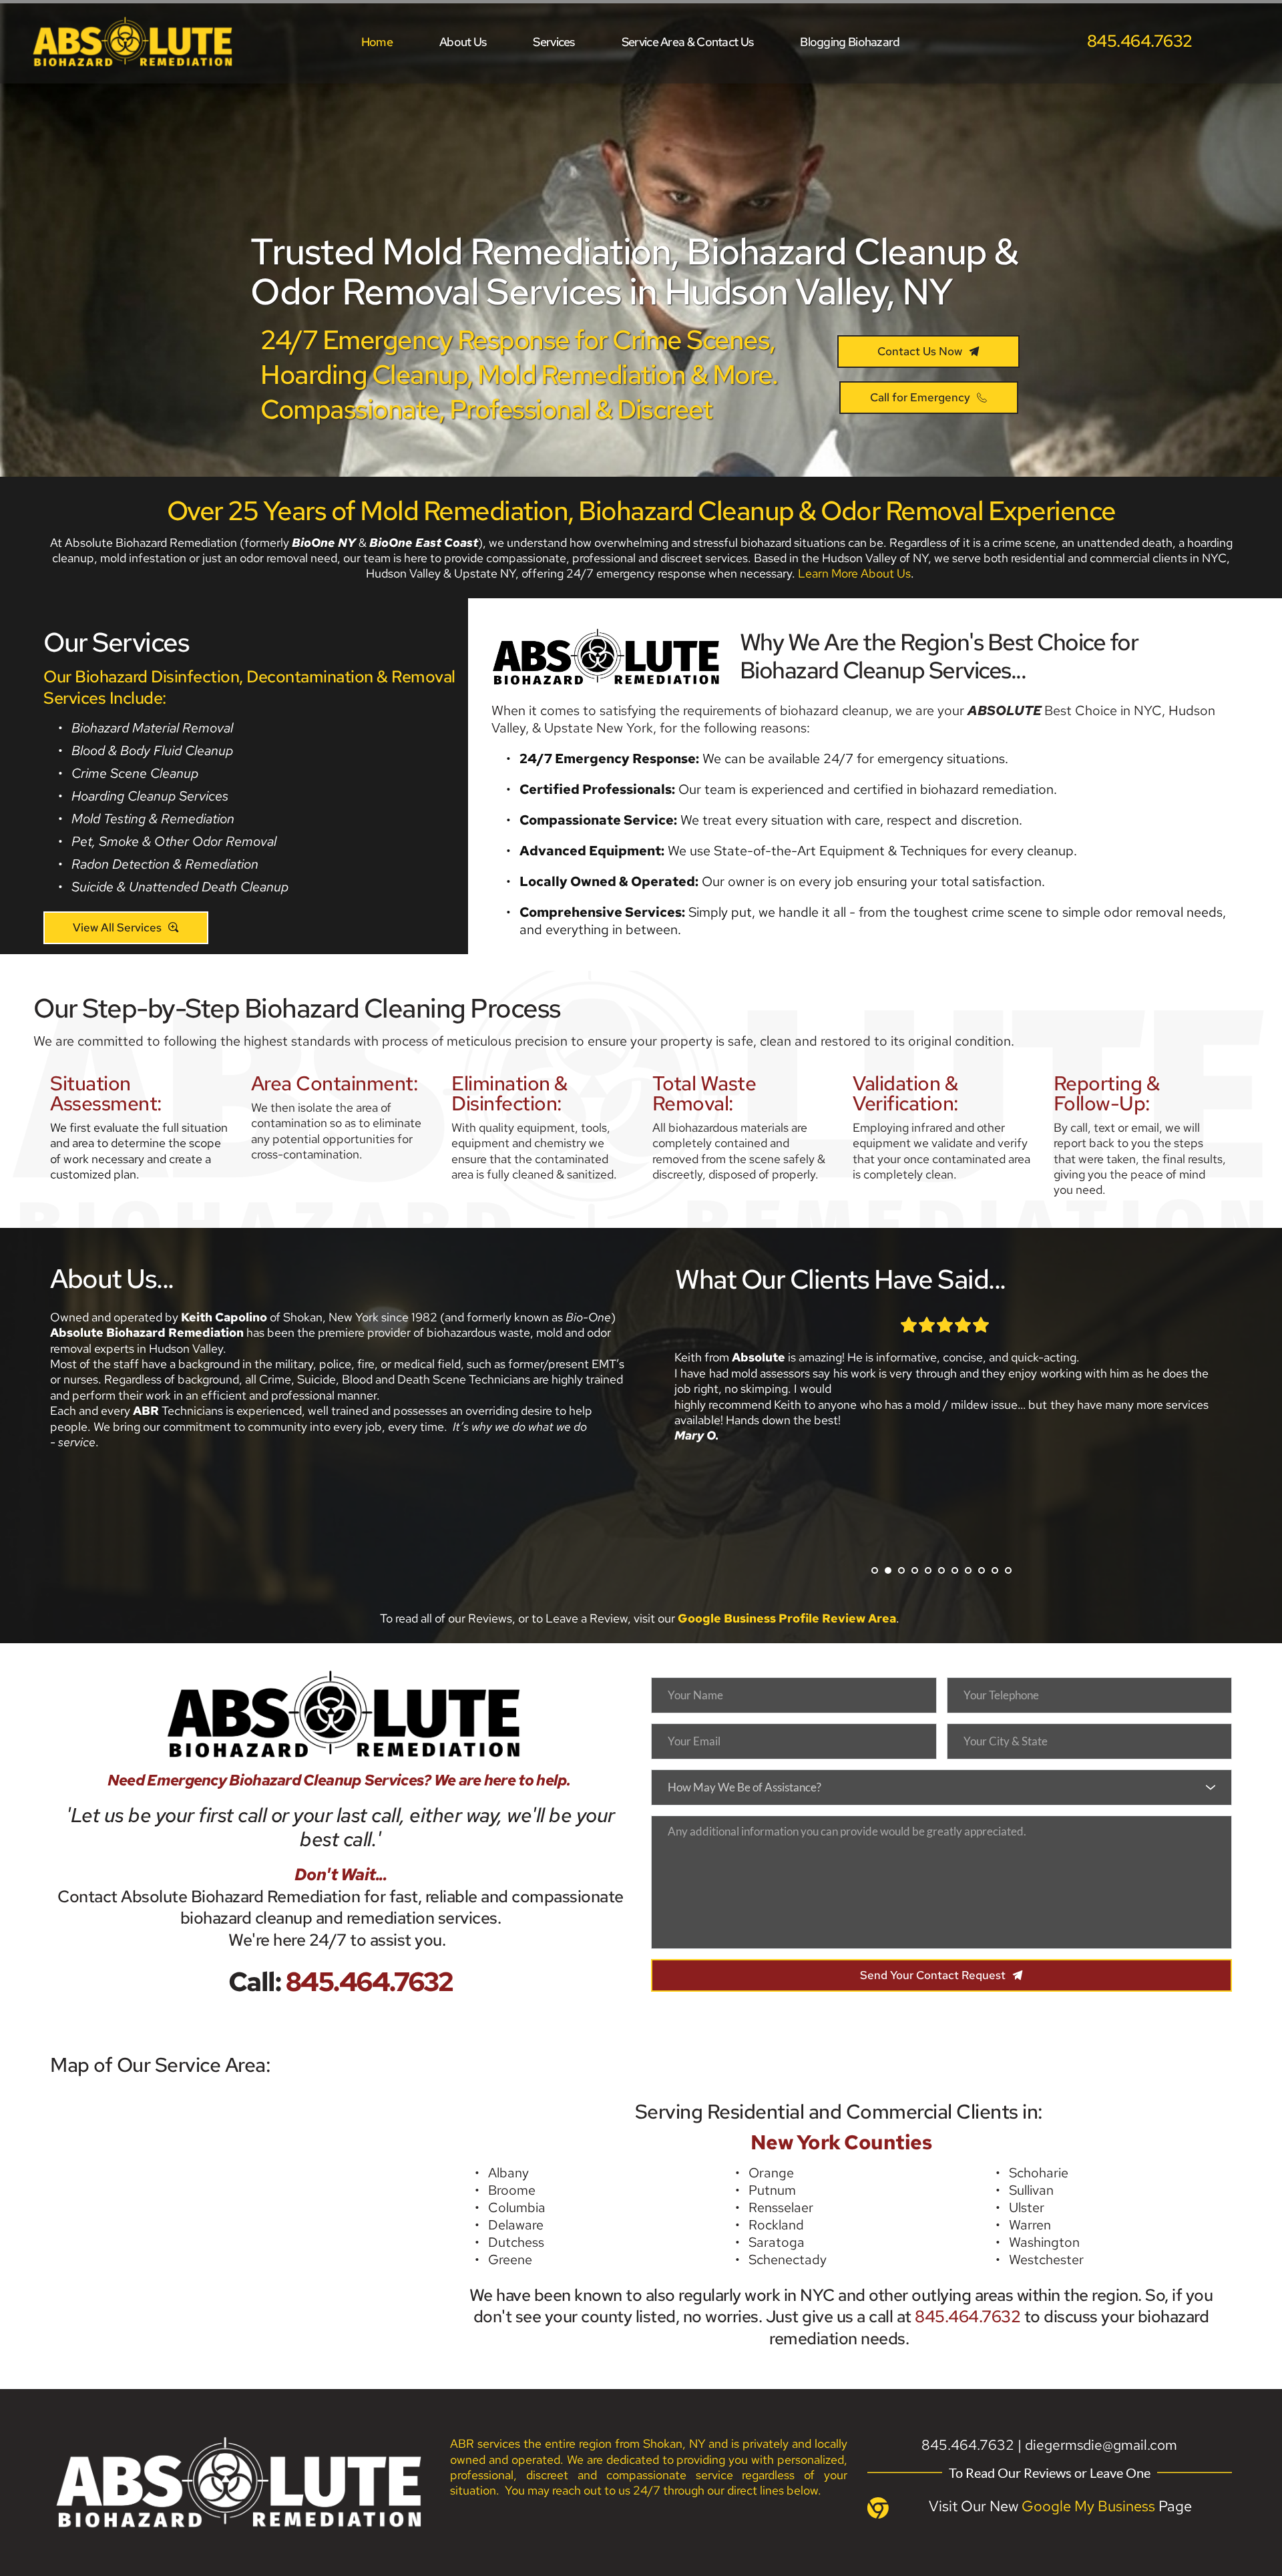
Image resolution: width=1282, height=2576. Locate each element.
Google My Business (1088, 2506)
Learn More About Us (854, 573)
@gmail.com (1140, 2445)
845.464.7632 (968, 2317)
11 (1008, 1570)
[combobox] (941, 1787)
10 (995, 1570)
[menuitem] (377, 42)
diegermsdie (1064, 2445)
